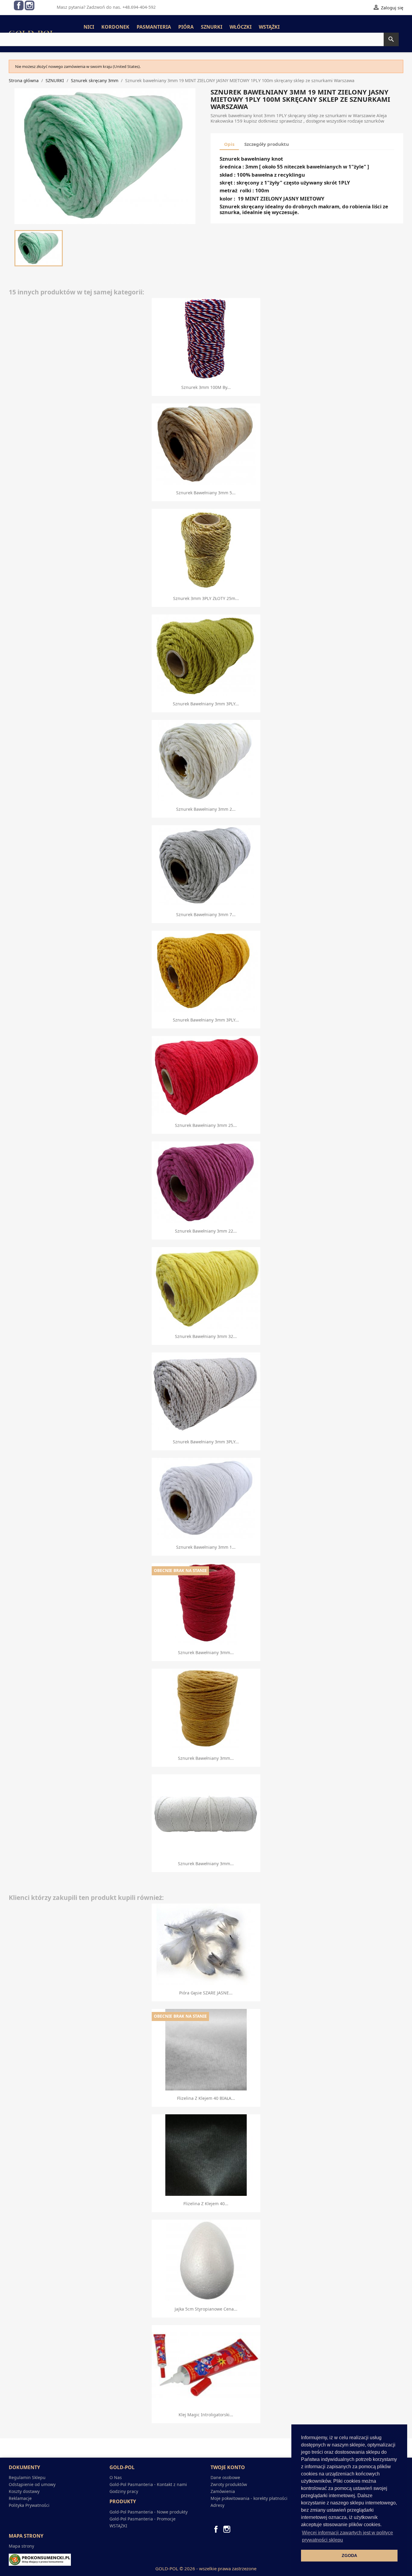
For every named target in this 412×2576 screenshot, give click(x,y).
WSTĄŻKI (269, 27)
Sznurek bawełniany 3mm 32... (206, 1336)
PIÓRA (186, 27)
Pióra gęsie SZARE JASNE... (206, 1993)
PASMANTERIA (154, 27)
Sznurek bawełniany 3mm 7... (206, 914)
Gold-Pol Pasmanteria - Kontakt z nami (148, 2484)
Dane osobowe (225, 2477)
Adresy (217, 2505)
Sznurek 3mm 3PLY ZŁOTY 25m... (206, 598)
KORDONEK (115, 27)
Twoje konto (228, 2467)
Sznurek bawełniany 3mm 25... (206, 1125)
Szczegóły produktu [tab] (267, 144)
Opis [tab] (229, 144)
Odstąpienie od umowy (32, 2484)
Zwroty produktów (229, 2484)
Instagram (30, 5)
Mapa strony (21, 2546)
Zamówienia (223, 2491)
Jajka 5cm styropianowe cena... (206, 2309)
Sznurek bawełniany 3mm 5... (206, 493)
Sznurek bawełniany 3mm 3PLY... (206, 704)
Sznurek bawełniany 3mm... (206, 1652)
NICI (89, 27)
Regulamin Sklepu (27, 2477)
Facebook (19, 5)
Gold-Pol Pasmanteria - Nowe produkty (149, 2512)
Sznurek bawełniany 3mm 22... (206, 1231)
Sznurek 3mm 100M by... (206, 387)
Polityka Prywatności (29, 2505)
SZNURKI (212, 27)
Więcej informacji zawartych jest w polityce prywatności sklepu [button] (347, 2536)
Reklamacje (20, 2498)
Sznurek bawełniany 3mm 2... (206, 809)
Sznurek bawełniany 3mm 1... (206, 1547)
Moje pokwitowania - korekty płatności (249, 2498)
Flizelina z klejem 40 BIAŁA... (206, 2098)
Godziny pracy (124, 2491)
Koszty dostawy (24, 2491)
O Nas (116, 2477)
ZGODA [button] (349, 2555)
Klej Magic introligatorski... (206, 2415)
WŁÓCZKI (241, 27)
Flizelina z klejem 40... (206, 2204)
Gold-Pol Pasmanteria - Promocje (143, 2519)
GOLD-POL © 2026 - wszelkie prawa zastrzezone (206, 2568)
